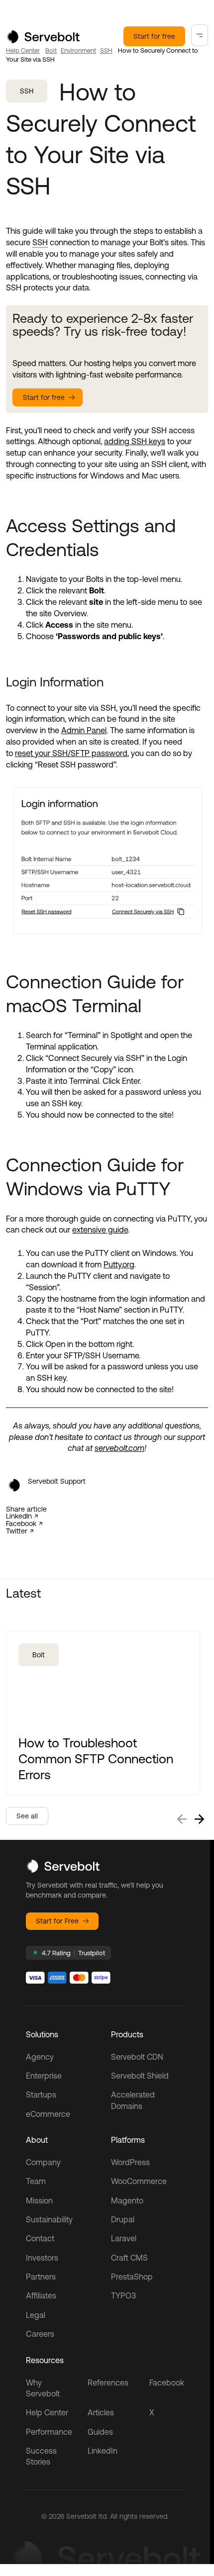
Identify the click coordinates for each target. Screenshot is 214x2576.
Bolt (51, 50)
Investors (42, 2258)
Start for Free (57, 1921)
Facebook (21, 1524)
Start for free (154, 36)
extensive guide (100, 1230)
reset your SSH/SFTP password (71, 753)
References (108, 2383)
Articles (101, 2412)
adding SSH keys (135, 441)
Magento (127, 2200)
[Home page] (43, 40)
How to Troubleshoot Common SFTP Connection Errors (96, 1759)
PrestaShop (132, 2277)
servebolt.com (119, 1448)
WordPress (130, 2162)
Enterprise (44, 2076)
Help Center (23, 50)
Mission (39, 2200)
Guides (100, 2432)
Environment (78, 50)
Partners (41, 2277)
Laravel (124, 2238)
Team (36, 2181)
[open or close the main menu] (200, 35)
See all (27, 1816)
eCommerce (48, 2114)
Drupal (123, 2219)
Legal (36, 2315)
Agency (40, 2057)
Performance (49, 2432)
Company (43, 2162)
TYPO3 (123, 2295)
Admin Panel (84, 730)
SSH (106, 50)
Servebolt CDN (137, 2057)
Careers (40, 2334)
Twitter (17, 1531)
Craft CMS (129, 2258)
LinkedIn (19, 1516)
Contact (40, 2238)
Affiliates (41, 2295)
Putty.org (119, 1264)
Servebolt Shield (140, 2076)
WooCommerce (139, 2181)
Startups (41, 2095)
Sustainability (49, 2219)
